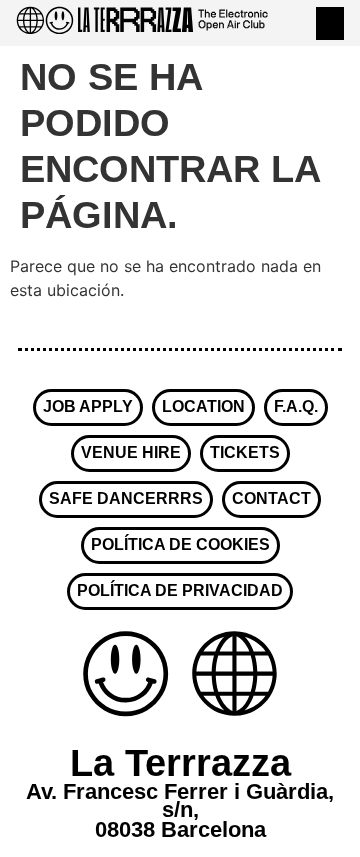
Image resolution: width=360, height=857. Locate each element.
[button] (330, 23)
